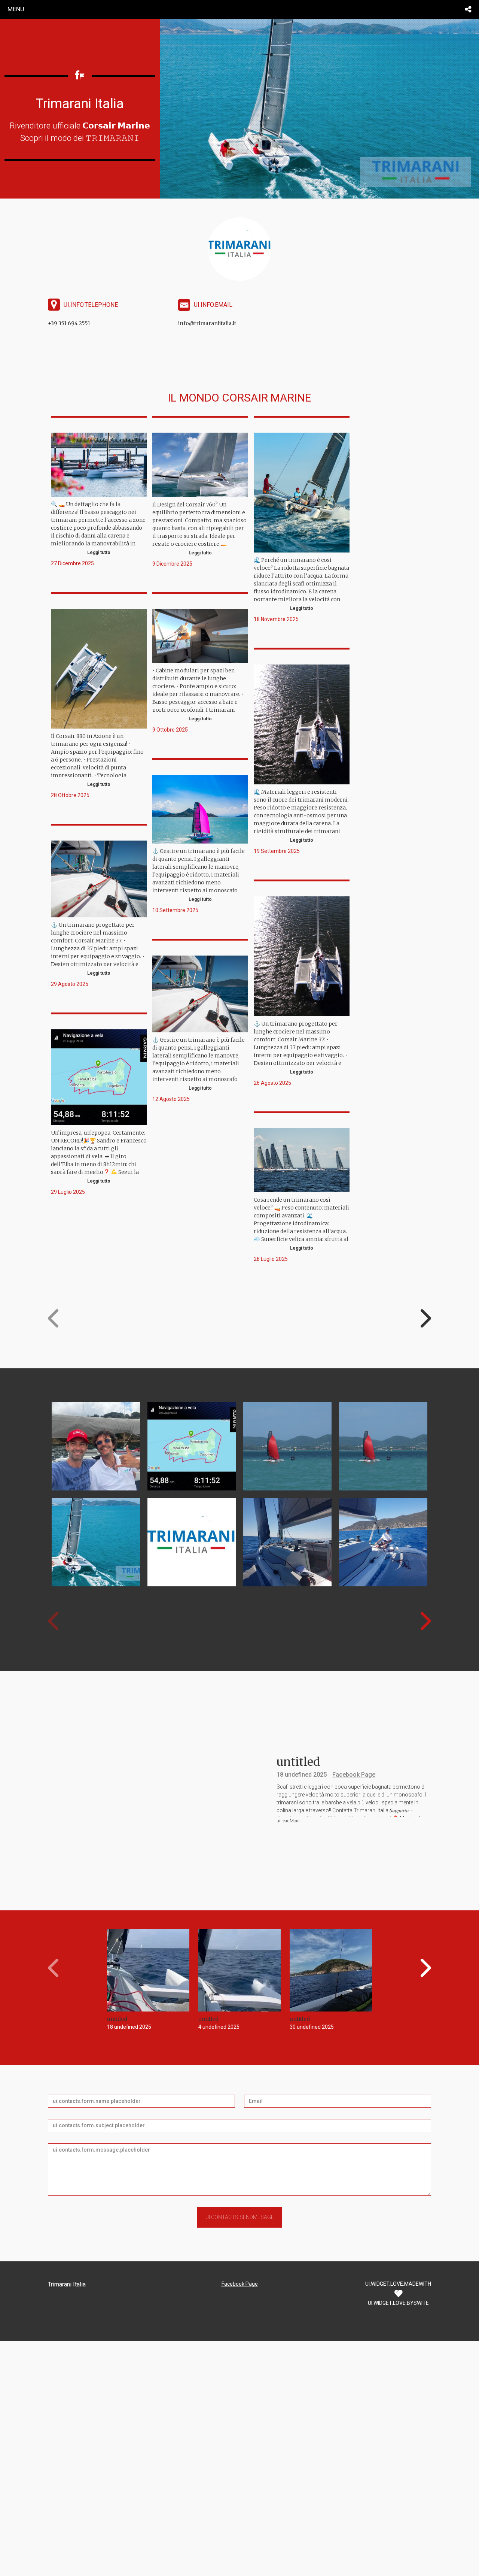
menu (16, 9)
